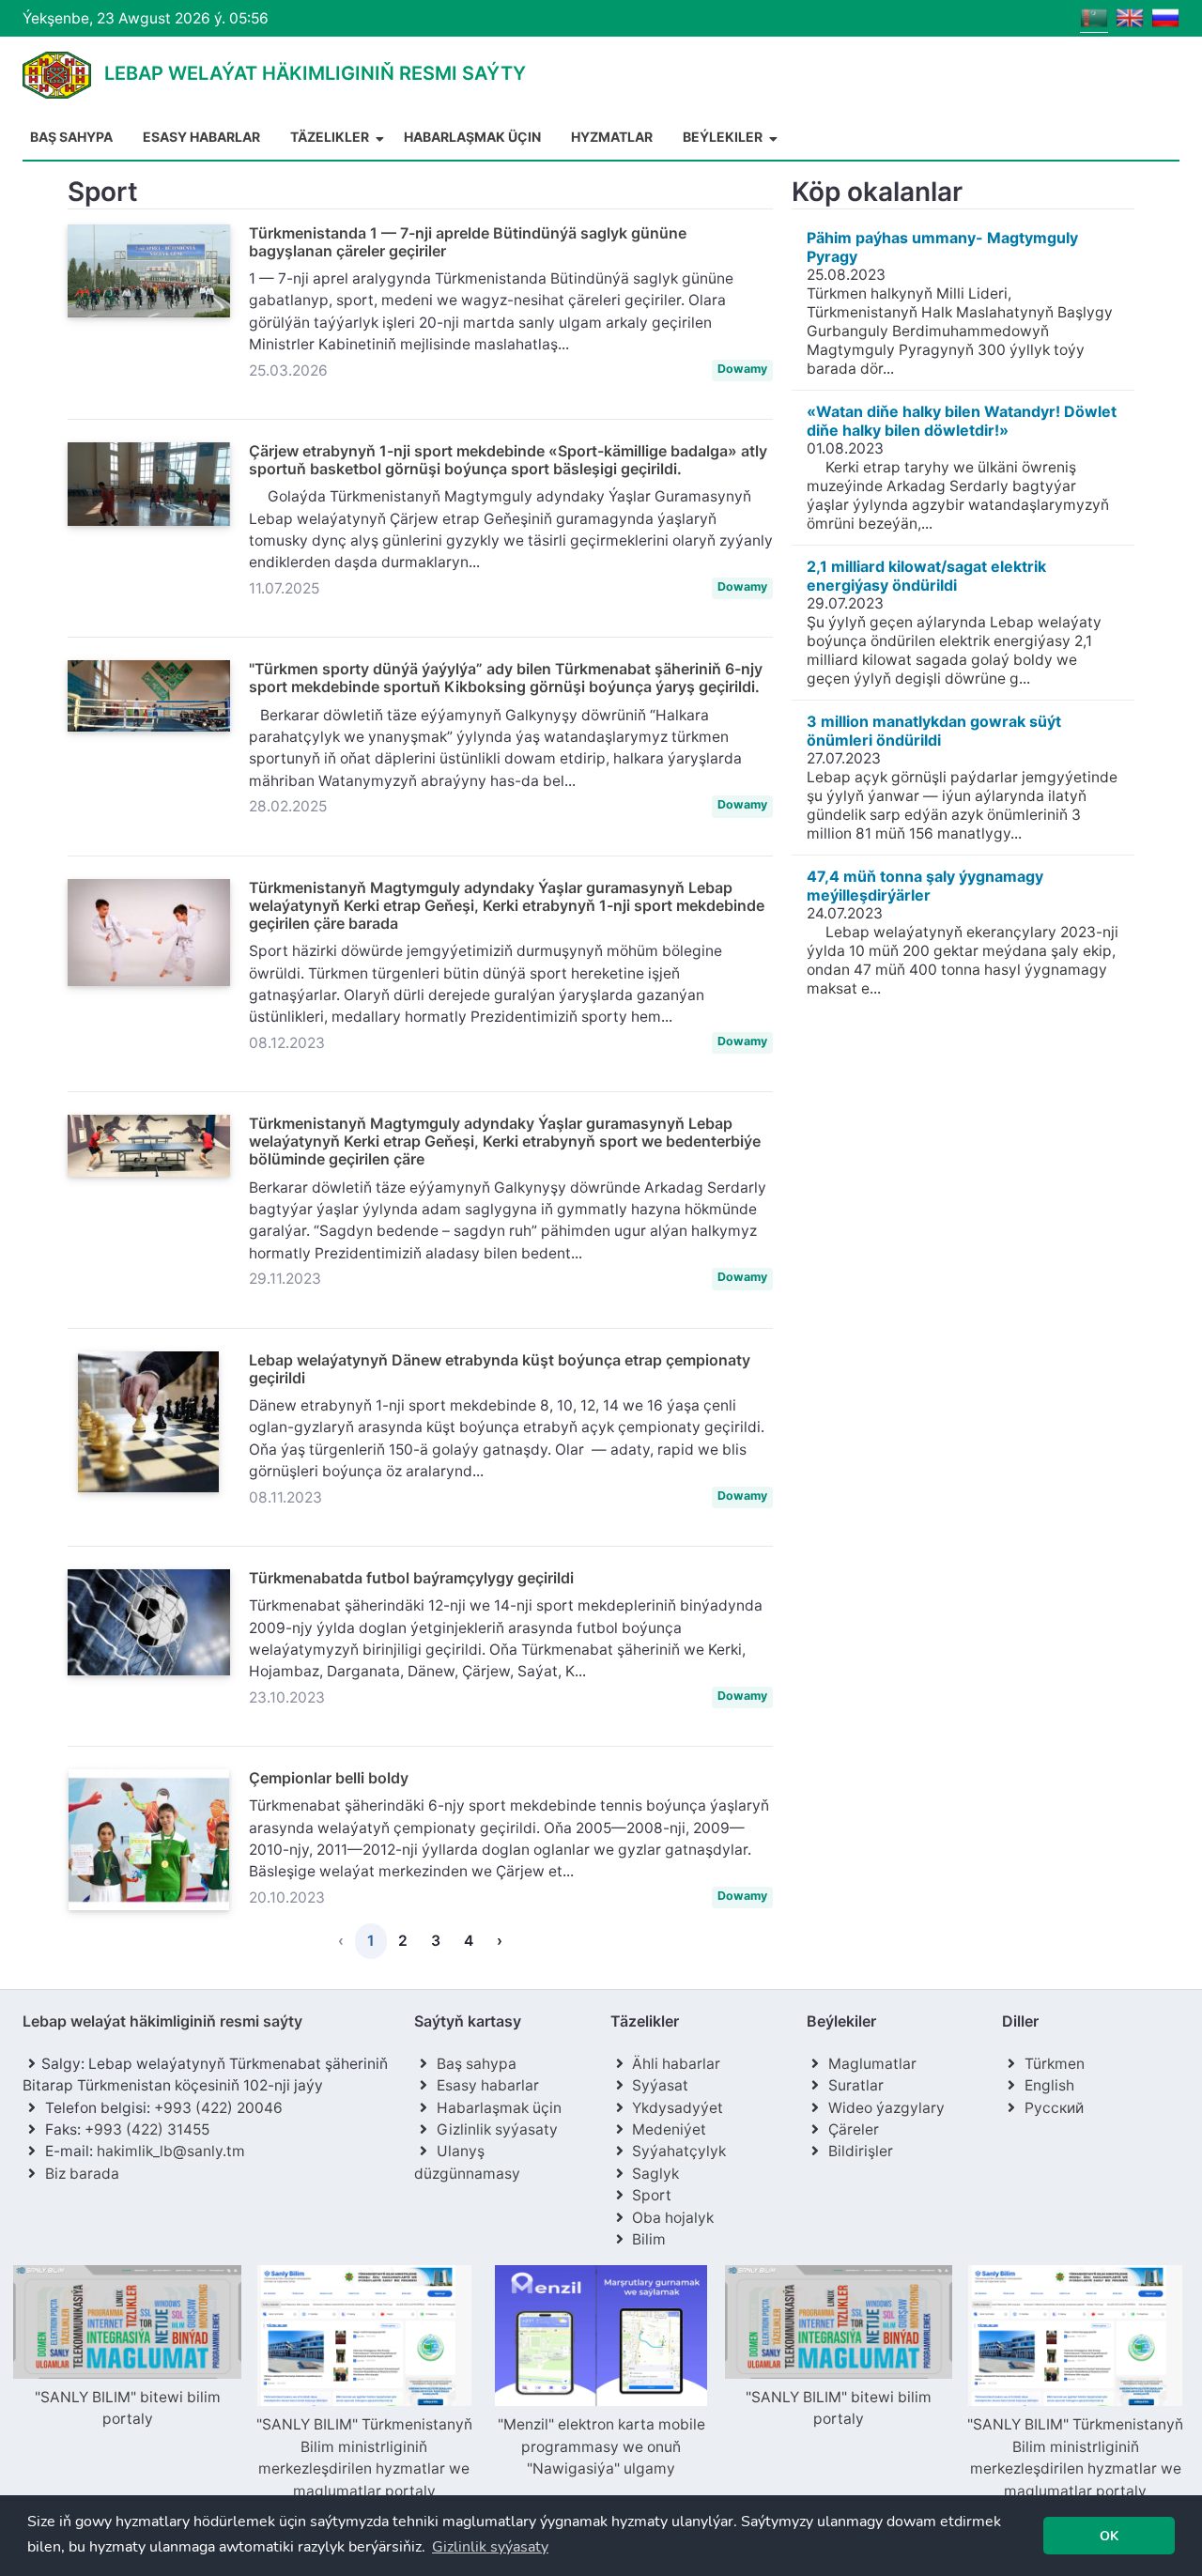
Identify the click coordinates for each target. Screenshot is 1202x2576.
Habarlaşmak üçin (472, 137)
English (1049, 2085)
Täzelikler (331, 137)
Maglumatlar (872, 2064)
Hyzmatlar (612, 137)
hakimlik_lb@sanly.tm (171, 2151)
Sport (652, 2195)
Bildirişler (861, 2151)
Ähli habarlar (676, 2064)
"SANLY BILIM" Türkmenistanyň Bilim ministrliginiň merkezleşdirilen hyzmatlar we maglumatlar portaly (364, 2457)
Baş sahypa (71, 137)
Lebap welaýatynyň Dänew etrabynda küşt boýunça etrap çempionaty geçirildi (500, 1369)
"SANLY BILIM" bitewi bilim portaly (128, 2408)
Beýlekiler (724, 137)
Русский (1054, 2108)
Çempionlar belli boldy (329, 1778)
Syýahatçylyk (679, 2151)
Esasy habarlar (201, 137)
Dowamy (742, 369)
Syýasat (660, 2085)
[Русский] (1165, 16)
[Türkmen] (1094, 16)
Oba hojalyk (673, 2218)
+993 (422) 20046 (218, 2108)
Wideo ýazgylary (886, 2108)
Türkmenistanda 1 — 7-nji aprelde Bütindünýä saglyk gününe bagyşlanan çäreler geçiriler (468, 242)
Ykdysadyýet (678, 2108)
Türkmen (1055, 2064)
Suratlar (856, 2085)
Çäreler (854, 2129)
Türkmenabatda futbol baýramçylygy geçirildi (411, 1578)
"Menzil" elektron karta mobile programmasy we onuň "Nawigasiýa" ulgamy (601, 2446)
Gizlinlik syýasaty (497, 2129)
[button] (490, 2547)
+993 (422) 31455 (147, 2129)
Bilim (649, 2239)
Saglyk (655, 2174)
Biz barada (82, 2174)
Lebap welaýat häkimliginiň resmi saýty (162, 2021)
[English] (1130, 16)
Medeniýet (669, 2129)
